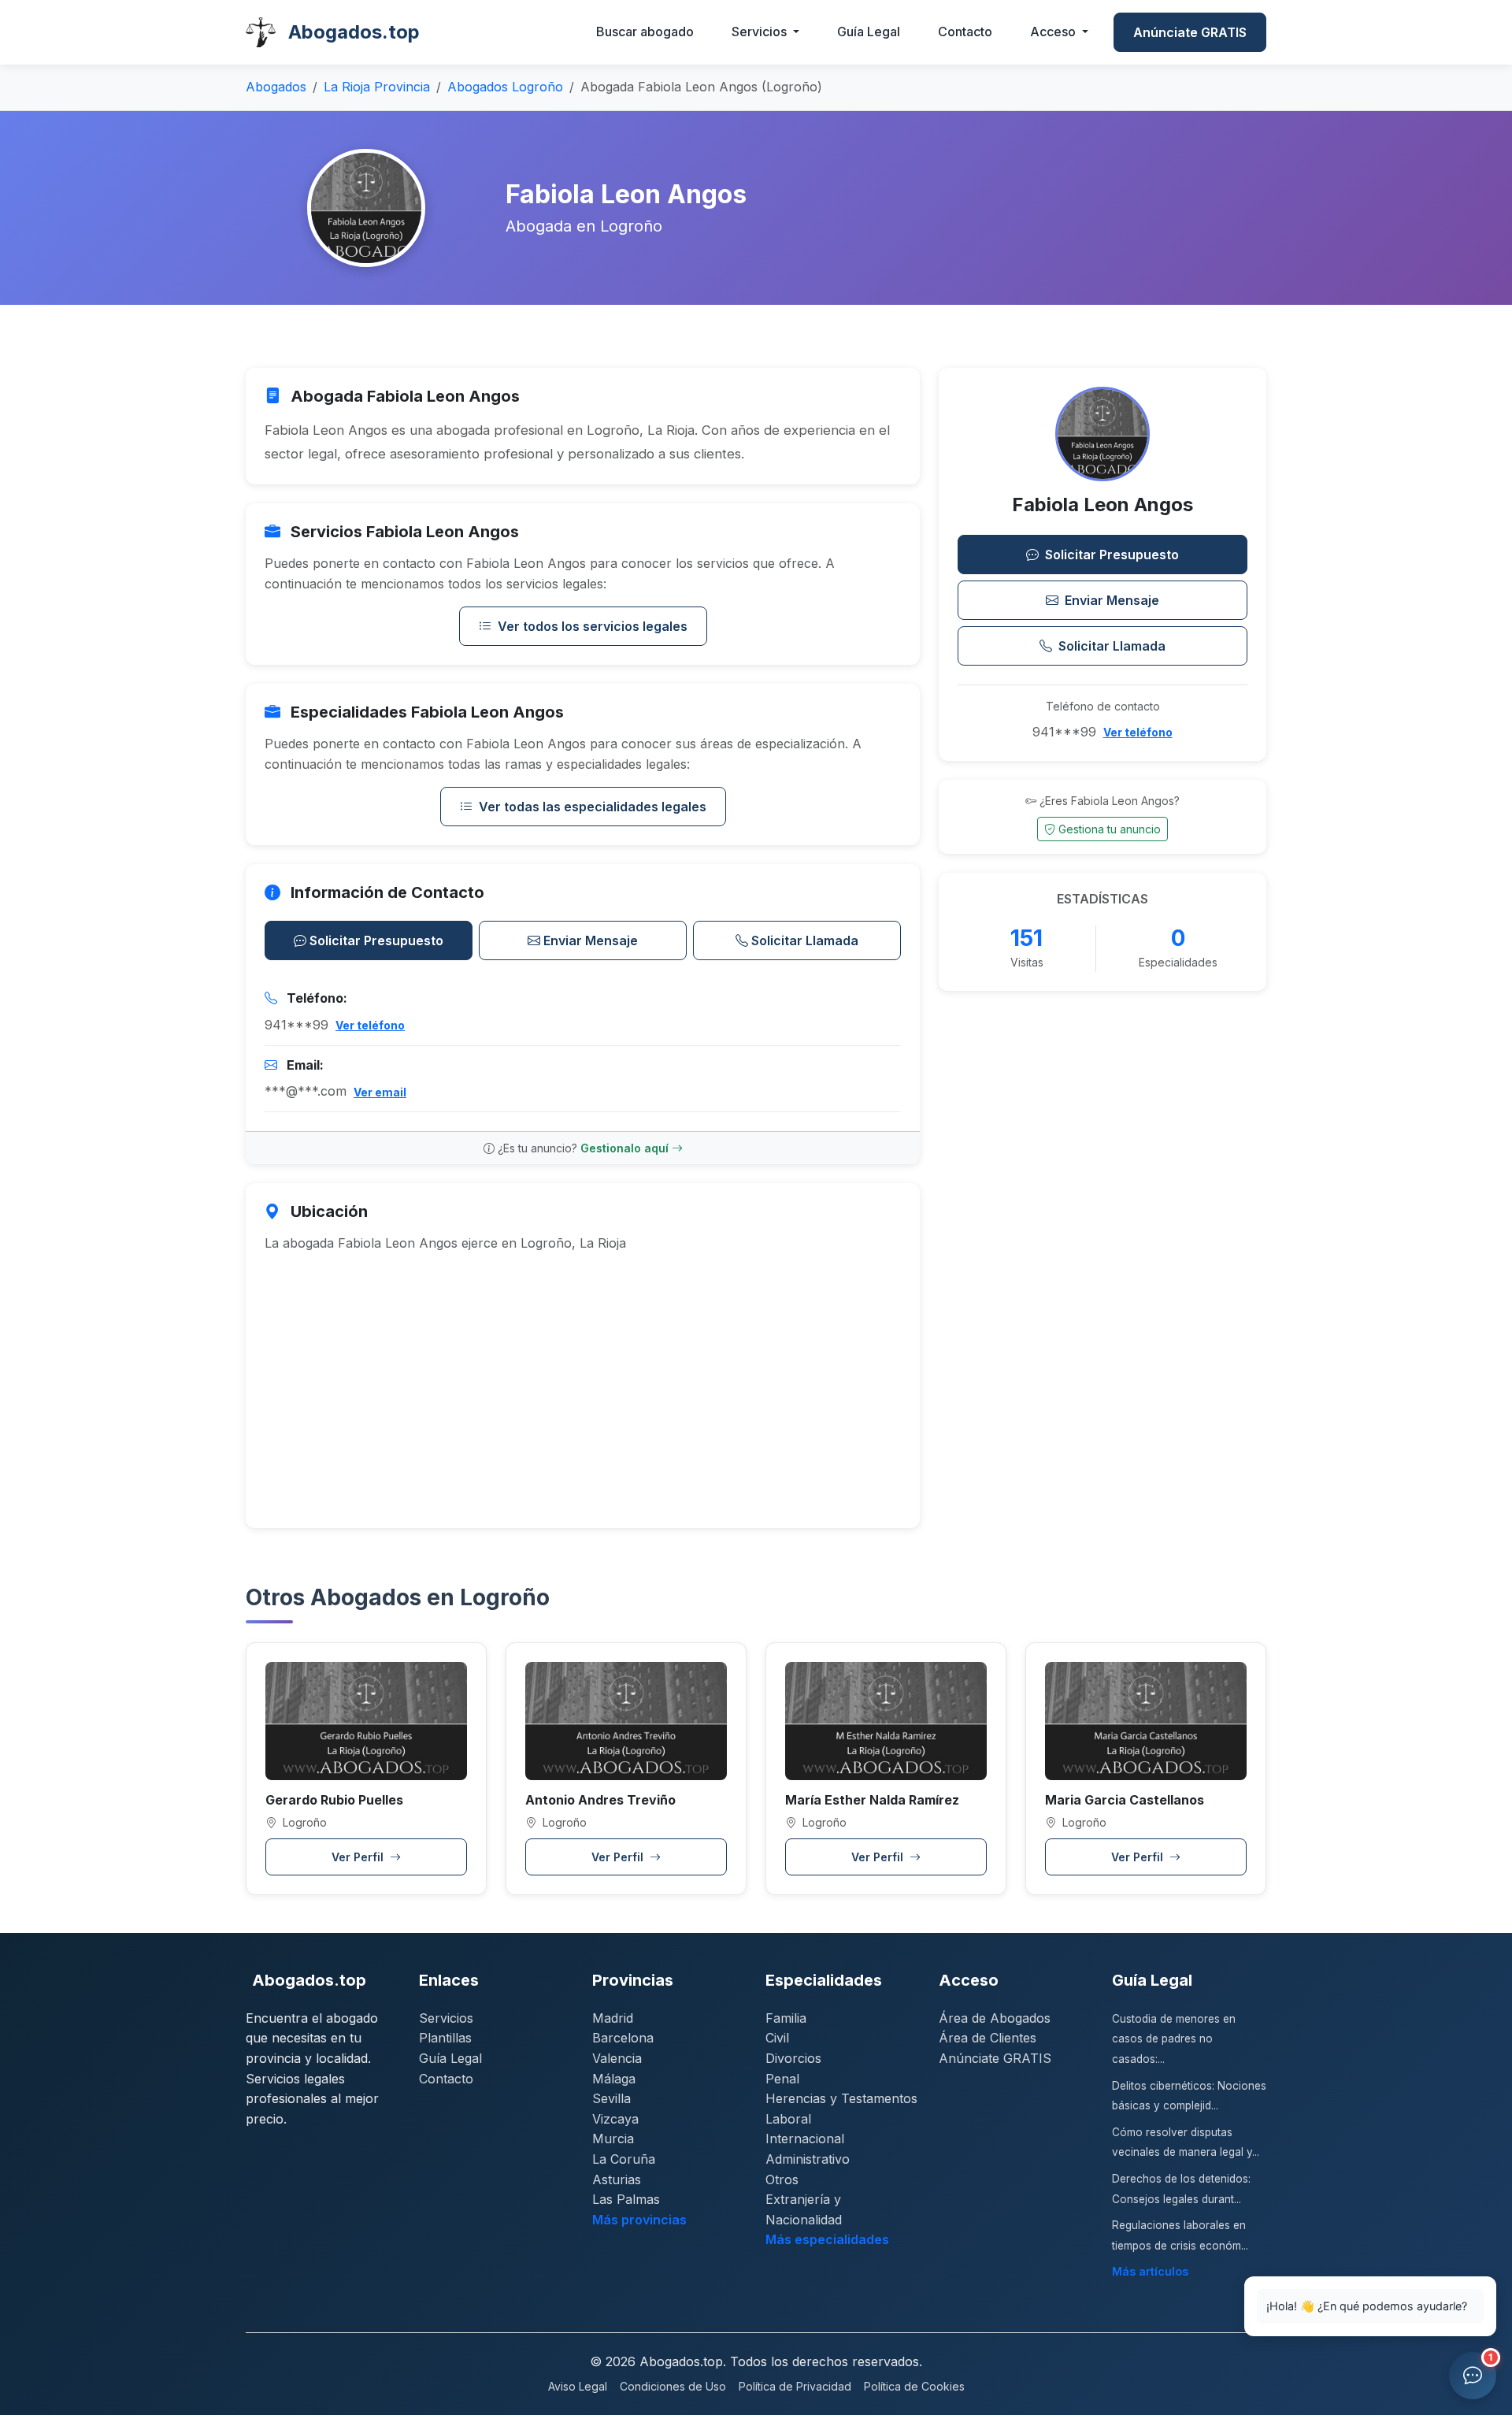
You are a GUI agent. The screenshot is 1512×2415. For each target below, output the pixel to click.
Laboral (788, 2119)
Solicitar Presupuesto (376, 940)
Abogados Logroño (505, 87)
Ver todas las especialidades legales (593, 807)
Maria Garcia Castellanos (1125, 1800)
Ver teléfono (370, 1025)
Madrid (613, 2018)
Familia (786, 2018)
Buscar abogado (645, 32)
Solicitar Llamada (805, 940)
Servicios (446, 2018)
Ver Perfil (359, 1857)
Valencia (617, 2058)
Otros (782, 2179)
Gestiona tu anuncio (1110, 829)
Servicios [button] (761, 32)
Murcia (613, 2139)
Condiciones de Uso (673, 2386)
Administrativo (808, 2159)
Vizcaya (615, 2119)
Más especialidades (827, 2239)
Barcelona (623, 2038)
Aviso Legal (578, 2386)
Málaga (614, 2079)
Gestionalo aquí (626, 1148)
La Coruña (624, 2159)
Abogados (276, 87)
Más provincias (639, 2220)
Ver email (380, 1092)
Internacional (805, 2139)
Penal (782, 2079)
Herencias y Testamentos (841, 2098)
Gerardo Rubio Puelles (334, 1800)
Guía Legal (869, 32)
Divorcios (793, 2058)
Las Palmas (626, 2199)
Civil (777, 2038)
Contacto (965, 32)
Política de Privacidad (795, 2386)
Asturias (617, 2179)
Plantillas (445, 2038)
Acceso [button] (1054, 32)
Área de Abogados (995, 2018)
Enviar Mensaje (591, 940)
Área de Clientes (988, 2038)
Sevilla (611, 2098)
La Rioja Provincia (377, 87)
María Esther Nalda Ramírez (872, 1800)
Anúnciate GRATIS (1190, 32)
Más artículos (1150, 2271)
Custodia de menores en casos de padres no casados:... (1174, 2039)
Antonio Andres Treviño (600, 1800)
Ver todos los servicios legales (593, 626)
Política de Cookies (914, 2386)
